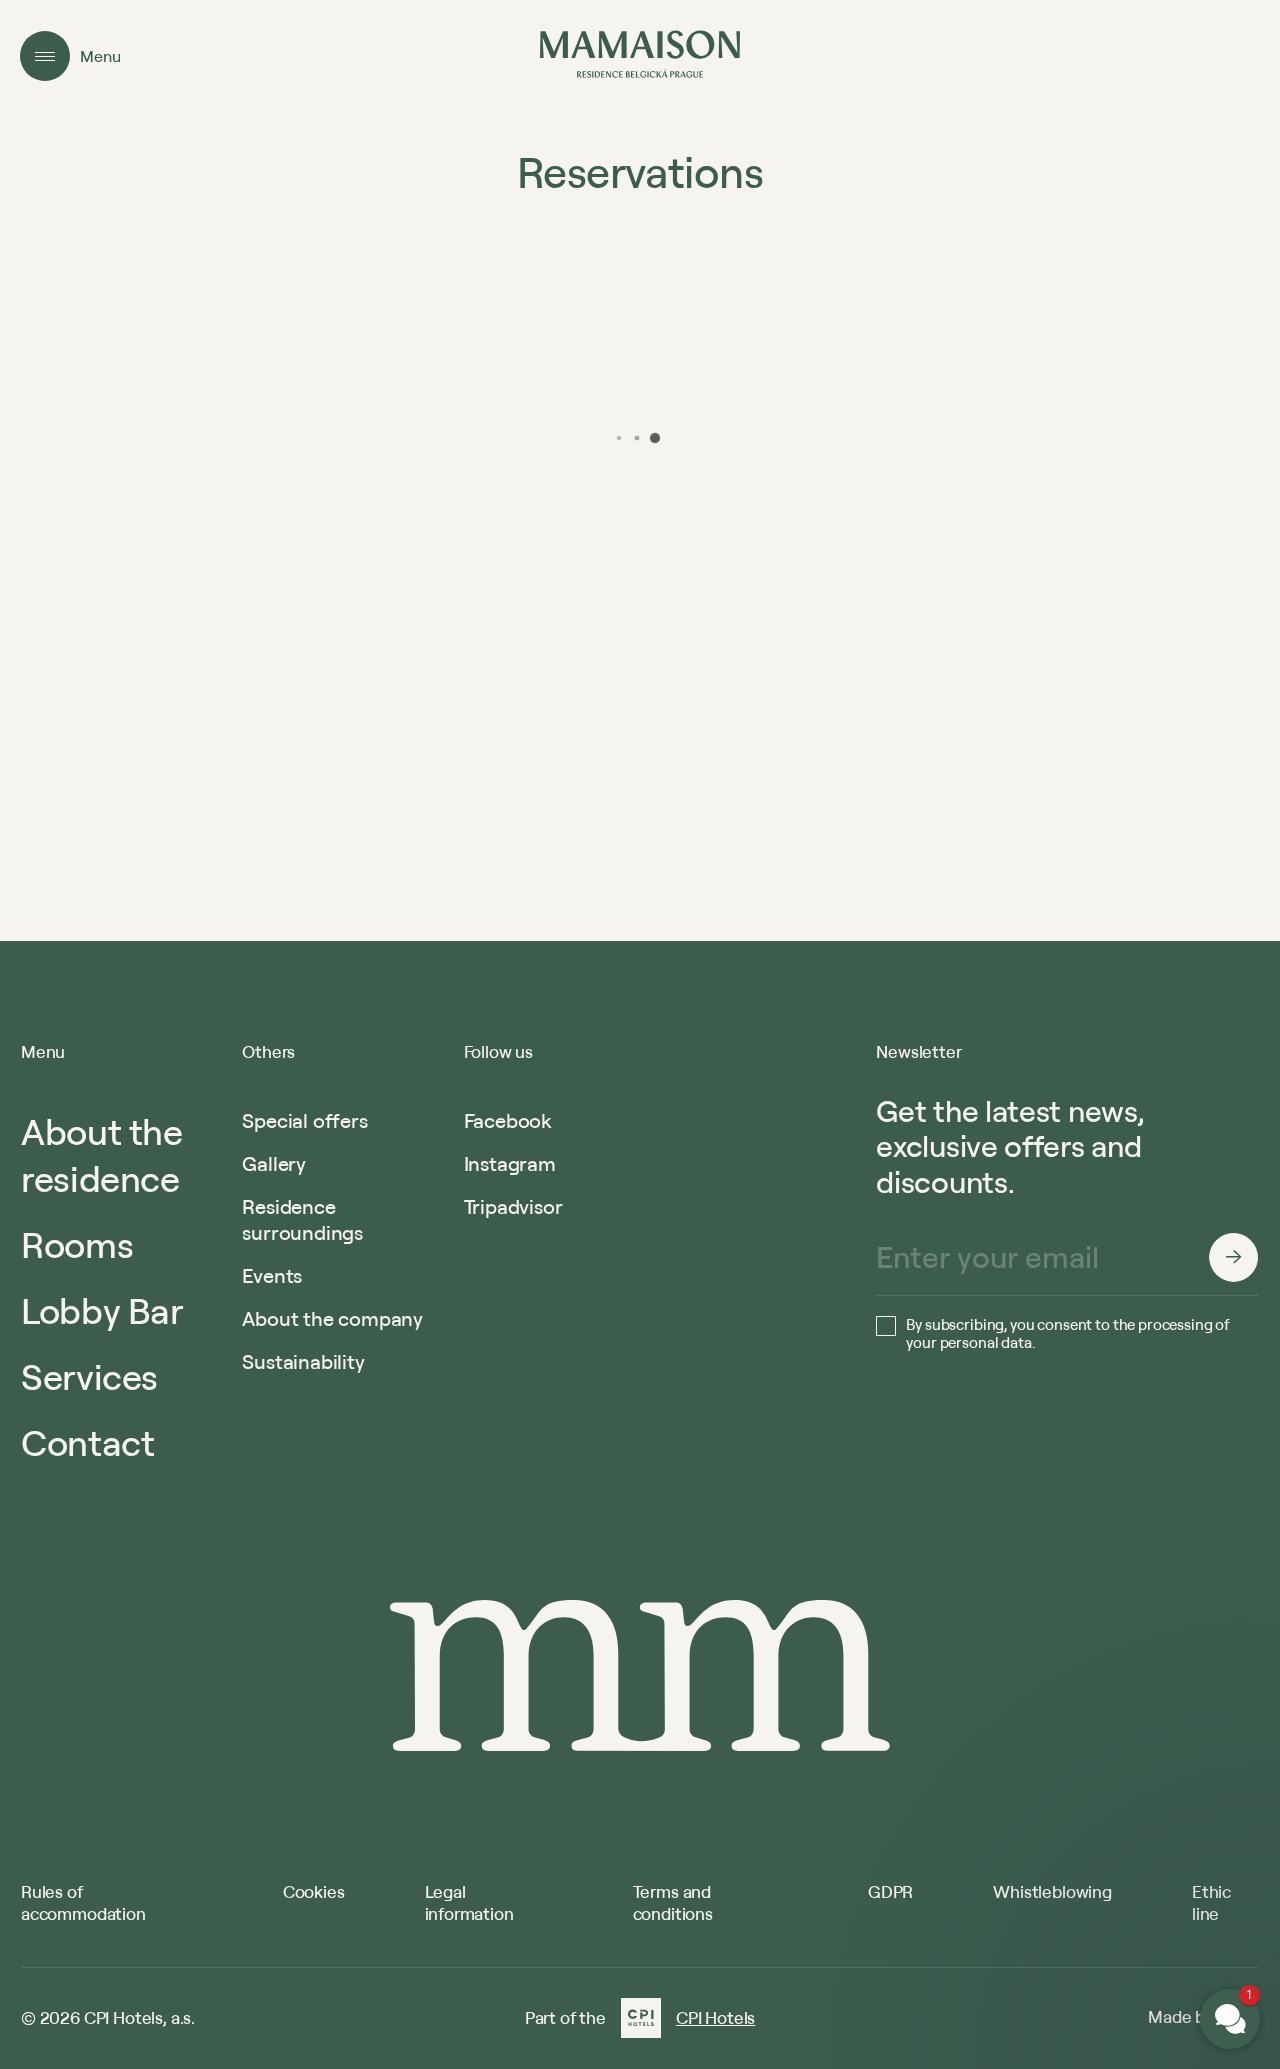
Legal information (469, 1902)
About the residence (102, 1154)
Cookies (314, 1891)
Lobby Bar (102, 1310)
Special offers (304, 1120)
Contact (87, 1442)
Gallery (274, 1163)
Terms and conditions (673, 1902)
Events (272, 1275)
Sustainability (303, 1361)
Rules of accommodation (83, 1902)
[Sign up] (1234, 1257)
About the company (332, 1318)
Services (89, 1376)
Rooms (77, 1244)
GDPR (890, 1891)
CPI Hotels (715, 2018)
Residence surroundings (302, 1219)
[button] (1110, 1777)
